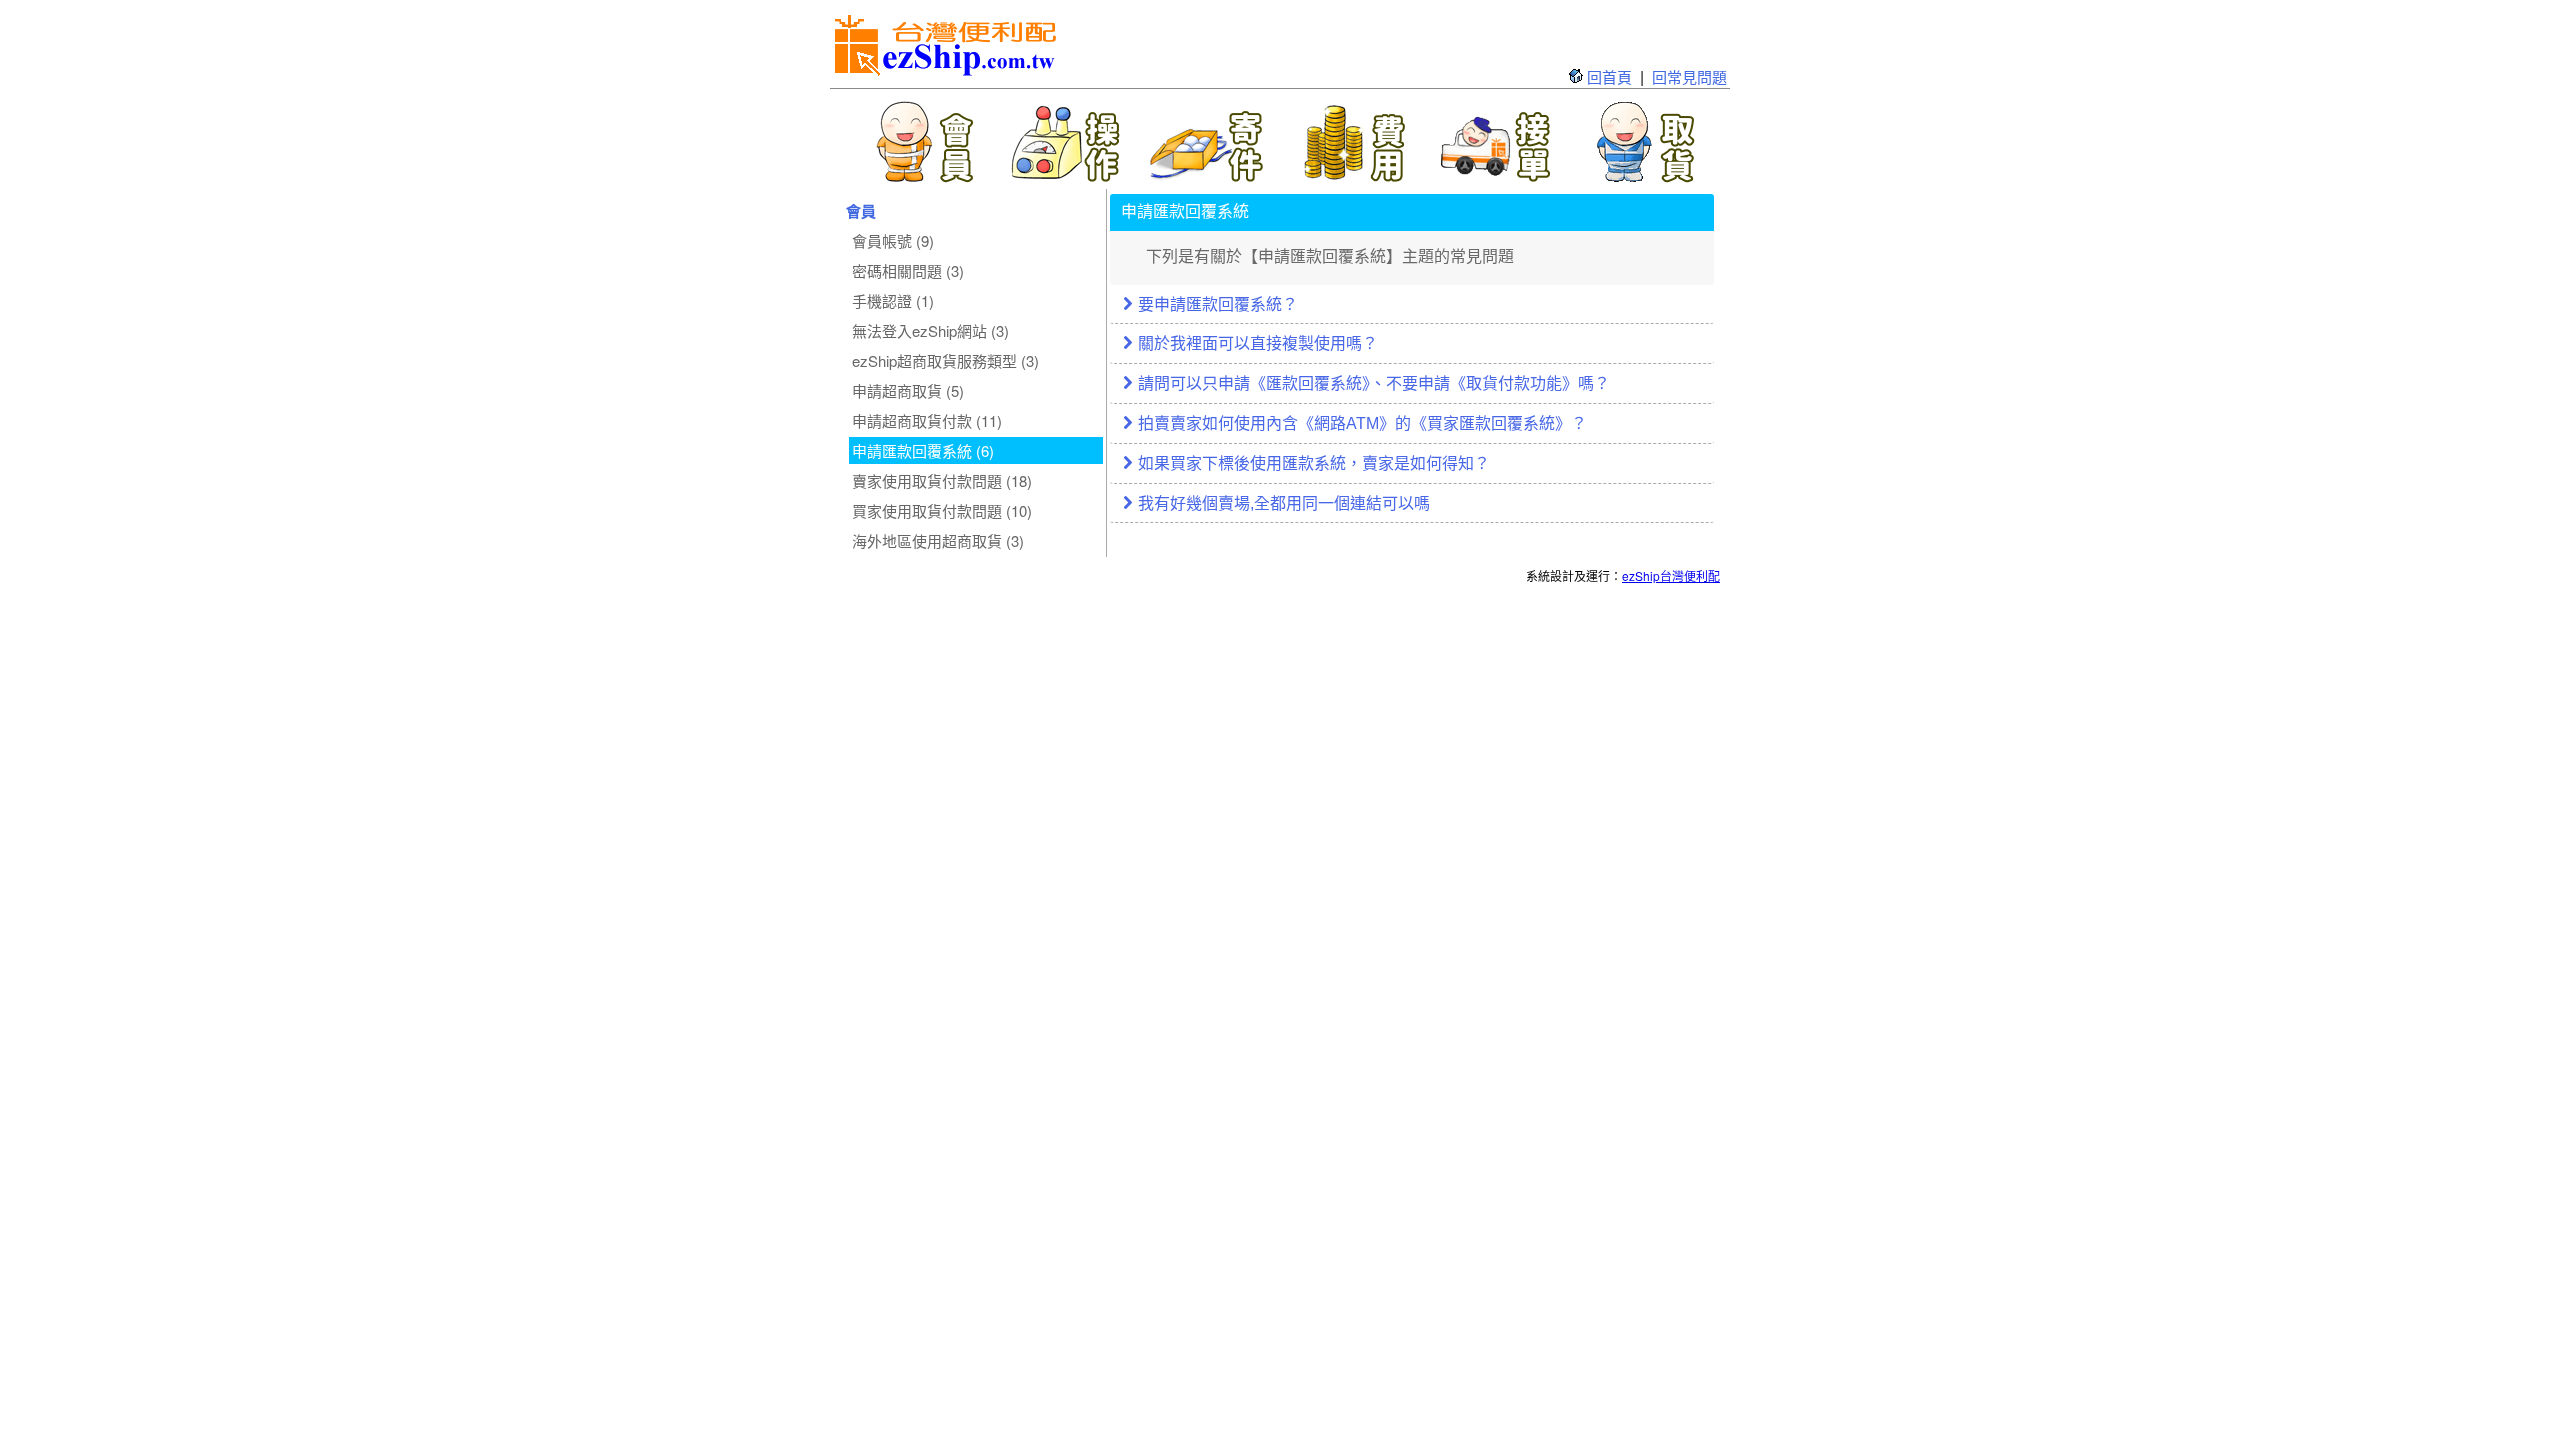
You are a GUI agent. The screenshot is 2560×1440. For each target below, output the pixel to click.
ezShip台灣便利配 (1671, 575)
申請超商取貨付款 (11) (927, 420)
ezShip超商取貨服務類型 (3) (945, 360)
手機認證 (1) (893, 300)
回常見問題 (1689, 76)
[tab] (1412, 306)
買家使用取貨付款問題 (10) (942, 510)
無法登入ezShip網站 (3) (930, 330)
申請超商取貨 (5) (908, 390)
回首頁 (1609, 76)
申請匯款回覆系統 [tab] (1185, 211)
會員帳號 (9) (893, 240)
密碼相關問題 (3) (908, 270)
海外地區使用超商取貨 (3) (938, 540)
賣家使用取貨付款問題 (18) (942, 480)
